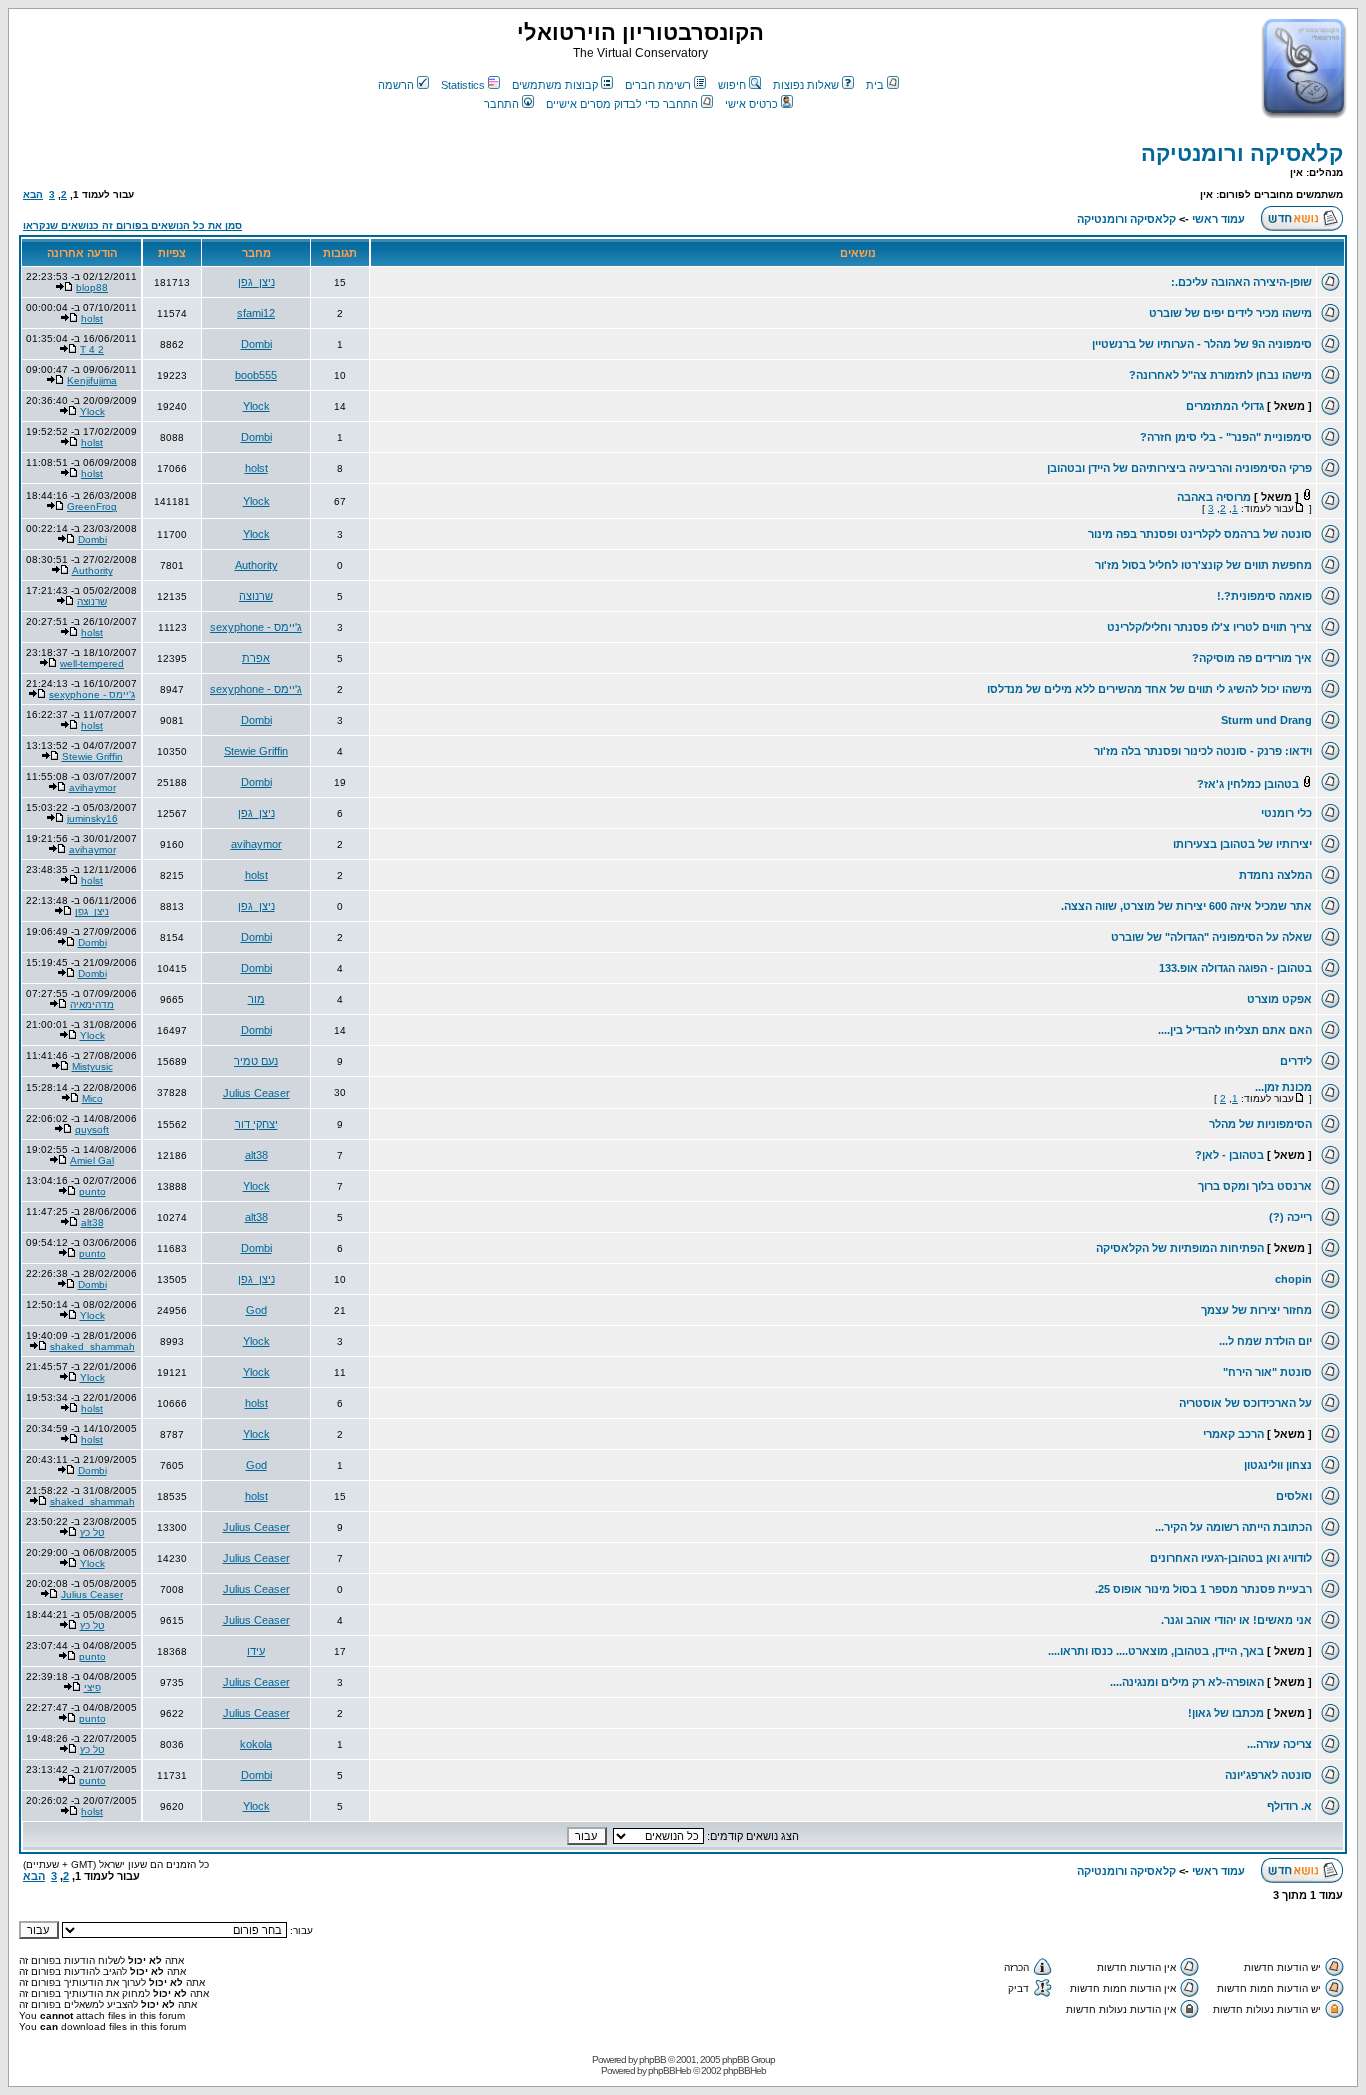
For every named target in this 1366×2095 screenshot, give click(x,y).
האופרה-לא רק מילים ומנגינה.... (1187, 1682)
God (256, 1310)
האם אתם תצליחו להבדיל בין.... (1235, 1030)
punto (92, 1191)
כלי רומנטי (1286, 813)
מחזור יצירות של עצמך (1256, 1310)
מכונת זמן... (1283, 1087)
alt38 (256, 1155)
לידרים (1296, 1061)
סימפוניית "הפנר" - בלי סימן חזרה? (1226, 437)
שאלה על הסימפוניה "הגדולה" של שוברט (1211, 937)
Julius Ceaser (256, 1093)
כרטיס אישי (751, 104)
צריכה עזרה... (1279, 1744)
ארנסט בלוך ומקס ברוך (1255, 1186)
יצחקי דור (256, 1124)
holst (92, 318)
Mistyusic (92, 1066)
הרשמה (396, 85)
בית (875, 85)
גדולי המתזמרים (1225, 406)
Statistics (463, 85)
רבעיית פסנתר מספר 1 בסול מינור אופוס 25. (1203, 1589)
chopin (1293, 1279)
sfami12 (256, 313)
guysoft (92, 1129)
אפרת (256, 658)
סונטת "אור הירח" (1267, 1372)
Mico (92, 1098)
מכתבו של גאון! (1226, 1713)
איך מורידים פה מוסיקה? (1252, 658)
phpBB (652, 2059)
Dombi (256, 344)
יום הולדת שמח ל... (1265, 1341)
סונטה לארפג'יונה (1268, 1775)
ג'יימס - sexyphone (256, 627)
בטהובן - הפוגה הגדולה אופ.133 (1235, 968)
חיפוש (732, 85)
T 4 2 (92, 349)
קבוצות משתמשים (555, 85)
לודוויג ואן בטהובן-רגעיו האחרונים (1231, 1558)
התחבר (501, 104)
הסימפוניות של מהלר (1260, 1124)
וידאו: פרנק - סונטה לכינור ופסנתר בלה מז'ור (1203, 751)
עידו (256, 1651)
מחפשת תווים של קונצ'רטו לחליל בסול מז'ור (1203, 565)
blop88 (92, 287)
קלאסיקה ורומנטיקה (1242, 153)
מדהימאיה (92, 1004)
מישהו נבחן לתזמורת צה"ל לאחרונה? (1220, 375)
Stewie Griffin (256, 751)
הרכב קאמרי (1233, 1434)
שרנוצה (256, 596)
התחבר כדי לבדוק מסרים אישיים (622, 104)
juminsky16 (92, 818)
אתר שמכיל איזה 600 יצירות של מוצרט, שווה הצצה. (1186, 906)
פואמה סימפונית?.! (1264, 596)
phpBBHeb (669, 2070)
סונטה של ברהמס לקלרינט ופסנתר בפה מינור (1200, 534)
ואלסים (1294, 1496)
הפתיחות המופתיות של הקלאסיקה (1180, 1248)
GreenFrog (92, 506)
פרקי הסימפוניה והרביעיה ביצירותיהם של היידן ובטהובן (1179, 468)
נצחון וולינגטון (1278, 1465)
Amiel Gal (92, 1160)
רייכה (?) (1290, 1217)
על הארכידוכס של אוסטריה (1245, 1403)
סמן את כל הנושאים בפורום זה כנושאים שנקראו (132, 225)
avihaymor (92, 787)
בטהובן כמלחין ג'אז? (1248, 784)
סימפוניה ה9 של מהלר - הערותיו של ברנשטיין (1202, 344)
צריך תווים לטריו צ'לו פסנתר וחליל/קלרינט (1209, 627)
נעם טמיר (256, 1061)
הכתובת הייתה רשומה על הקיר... (1233, 1527)
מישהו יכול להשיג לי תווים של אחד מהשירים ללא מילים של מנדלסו (1149, 689)
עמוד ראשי (1218, 219)
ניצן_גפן (256, 282)
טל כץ (92, 1532)
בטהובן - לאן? (1229, 1155)
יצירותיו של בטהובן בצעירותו (1242, 844)
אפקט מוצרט (1279, 999)
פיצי (92, 1687)
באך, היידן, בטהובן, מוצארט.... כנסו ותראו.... (1156, 1651)
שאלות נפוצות (806, 85)
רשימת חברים (658, 85)
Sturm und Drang (1266, 720)
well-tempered (92, 663)
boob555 (256, 375)
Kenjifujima (92, 380)
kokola (256, 1744)
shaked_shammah (92, 1346)
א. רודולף (1289, 1806)
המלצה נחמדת (1275, 875)
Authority (256, 565)
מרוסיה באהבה (1214, 497)
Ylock (256, 406)
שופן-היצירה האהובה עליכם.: (1241, 282)
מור (256, 999)
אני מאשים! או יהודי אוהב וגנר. (1236, 1620)
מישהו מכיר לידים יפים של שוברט (1230, 313)
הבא (33, 194)
